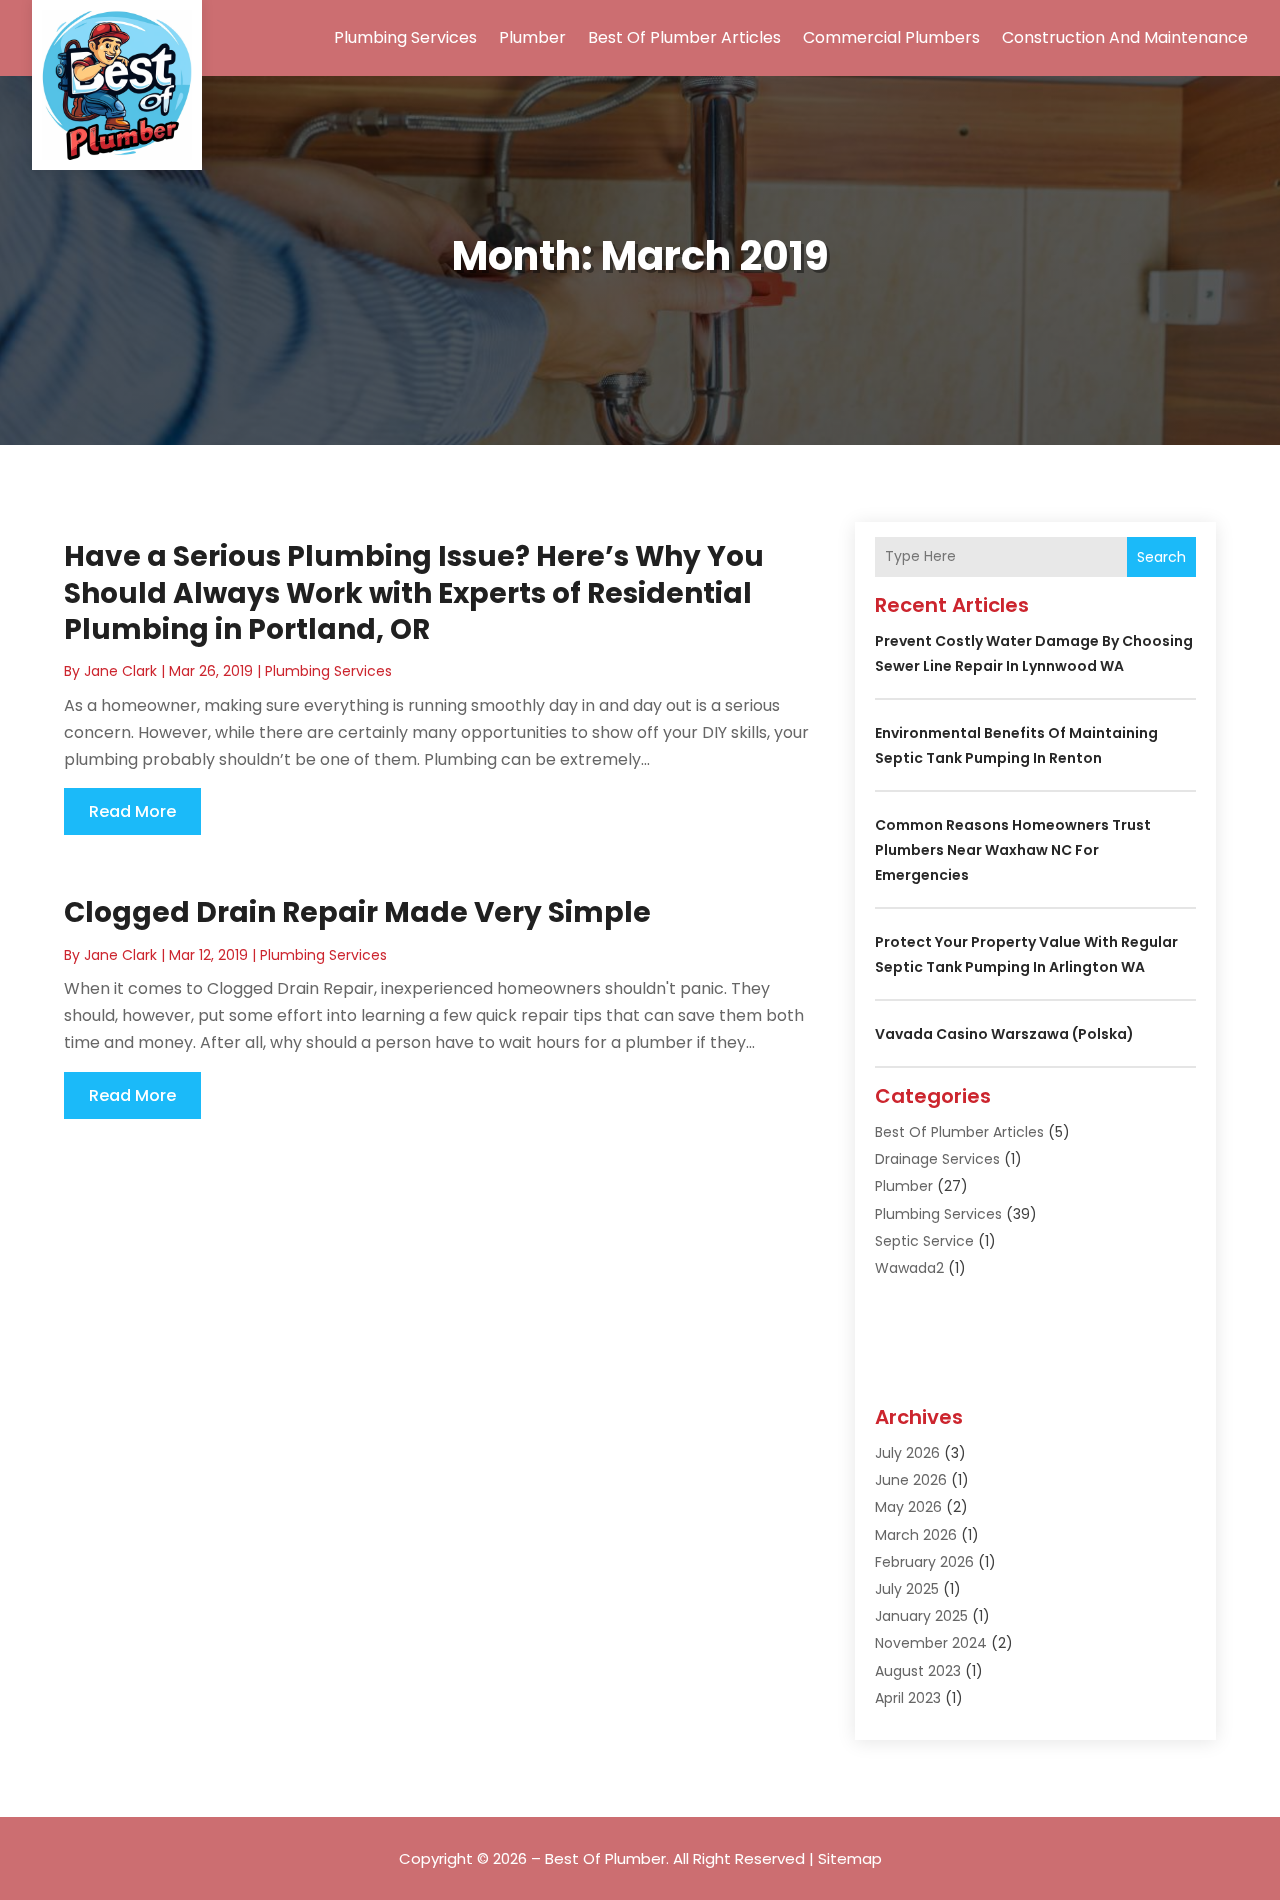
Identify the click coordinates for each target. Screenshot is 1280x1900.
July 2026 (907, 1453)
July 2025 (907, 1589)
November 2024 (931, 1643)
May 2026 (908, 1507)
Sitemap (850, 1858)
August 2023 (918, 1671)
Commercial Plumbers (891, 37)
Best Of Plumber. (607, 1858)
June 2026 (911, 1480)
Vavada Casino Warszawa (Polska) (1004, 1034)
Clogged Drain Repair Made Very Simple (357, 912)
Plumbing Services (405, 37)
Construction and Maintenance (1125, 37)
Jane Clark (120, 671)
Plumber (532, 37)
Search (1161, 557)
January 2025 (921, 1616)
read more (132, 811)
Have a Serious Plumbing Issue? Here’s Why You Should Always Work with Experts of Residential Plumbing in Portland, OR (414, 593)
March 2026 (916, 1535)
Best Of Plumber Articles (684, 37)
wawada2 (909, 1268)
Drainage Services (937, 1159)
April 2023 (908, 1698)
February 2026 (924, 1562)
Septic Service (924, 1241)
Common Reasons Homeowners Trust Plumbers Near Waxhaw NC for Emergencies (1013, 850)
